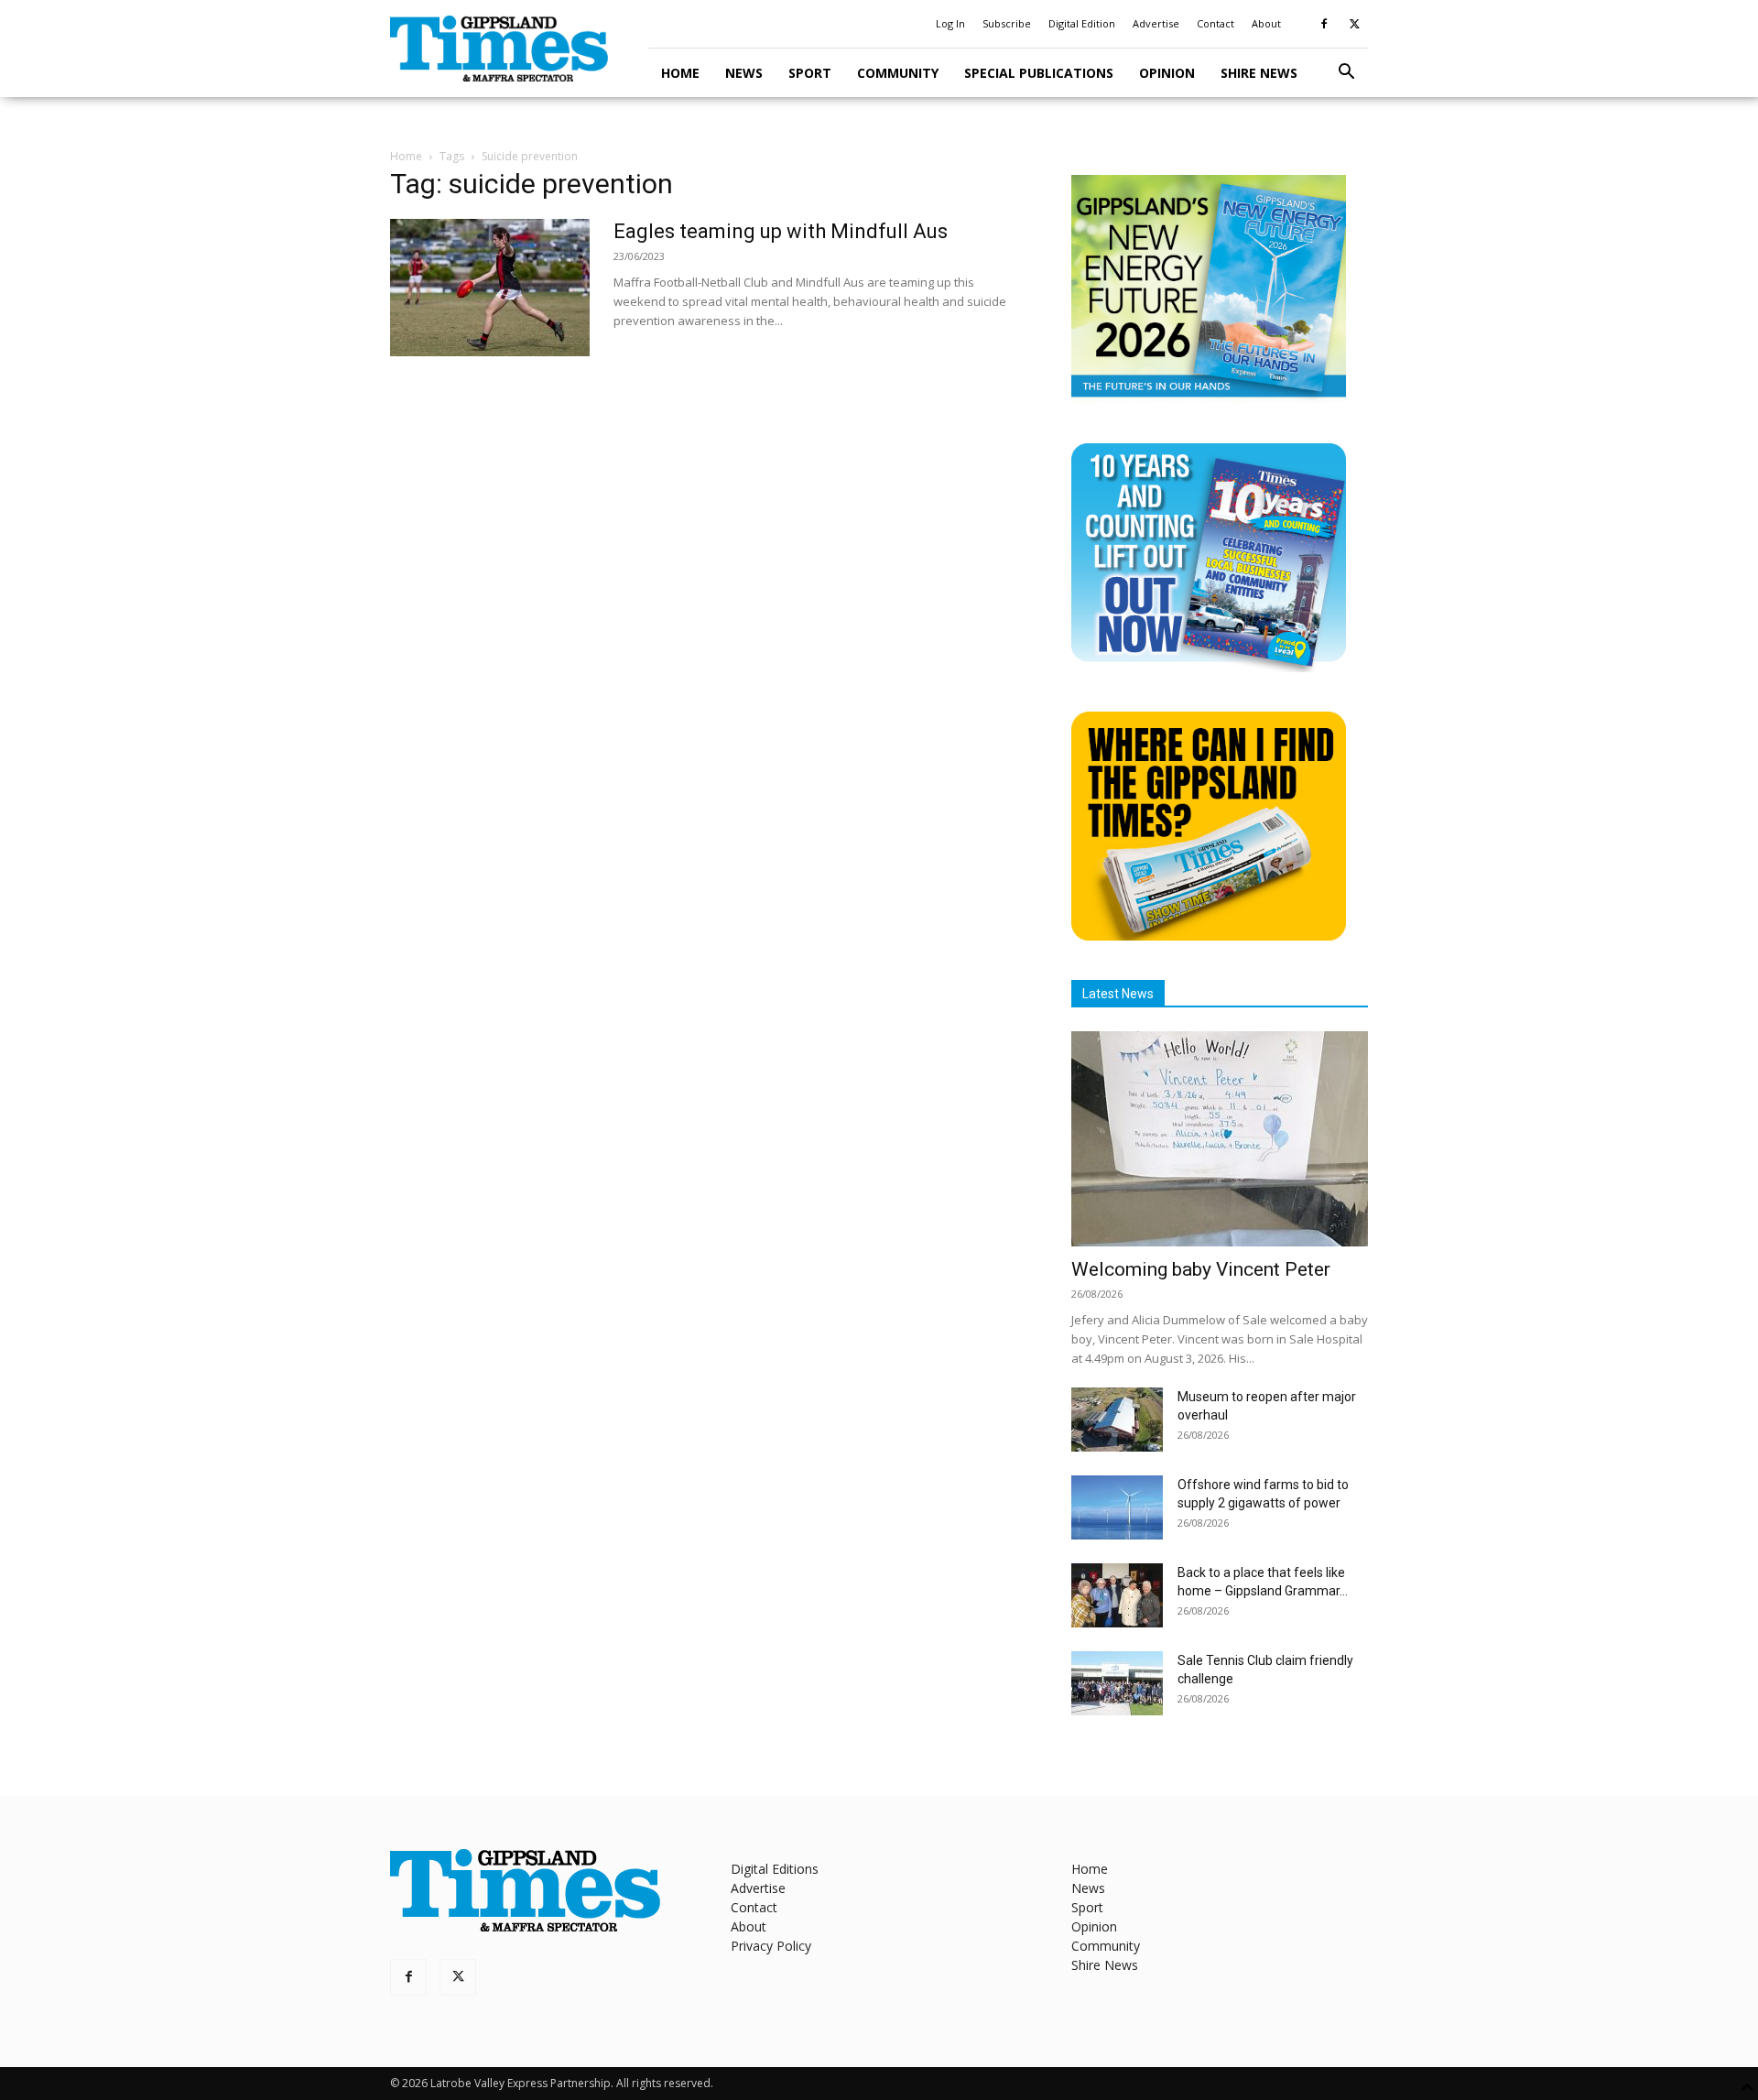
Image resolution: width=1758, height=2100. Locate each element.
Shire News (1259, 73)
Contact (1215, 23)
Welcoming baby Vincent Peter (1201, 1269)
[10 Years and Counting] (1209, 667)
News (744, 73)
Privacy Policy (771, 1946)
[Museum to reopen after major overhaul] (1117, 1420)
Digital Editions (775, 1869)
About (1266, 23)
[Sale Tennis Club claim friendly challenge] (1117, 1683)
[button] (1346, 74)
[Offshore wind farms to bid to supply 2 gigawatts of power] (1117, 1507)
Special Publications (1039, 73)
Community (898, 73)
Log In (950, 23)
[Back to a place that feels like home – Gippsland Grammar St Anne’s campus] (1117, 1595)
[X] (1354, 24)
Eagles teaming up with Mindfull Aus (781, 231)
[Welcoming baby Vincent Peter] (1220, 1139)
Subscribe (1007, 23)
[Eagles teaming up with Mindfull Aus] (490, 288)
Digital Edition (1082, 23)
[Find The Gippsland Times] (1209, 936)
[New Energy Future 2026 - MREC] (1209, 399)
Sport (810, 73)
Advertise (1156, 23)
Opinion (1167, 73)
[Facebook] (1324, 24)
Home (680, 73)
